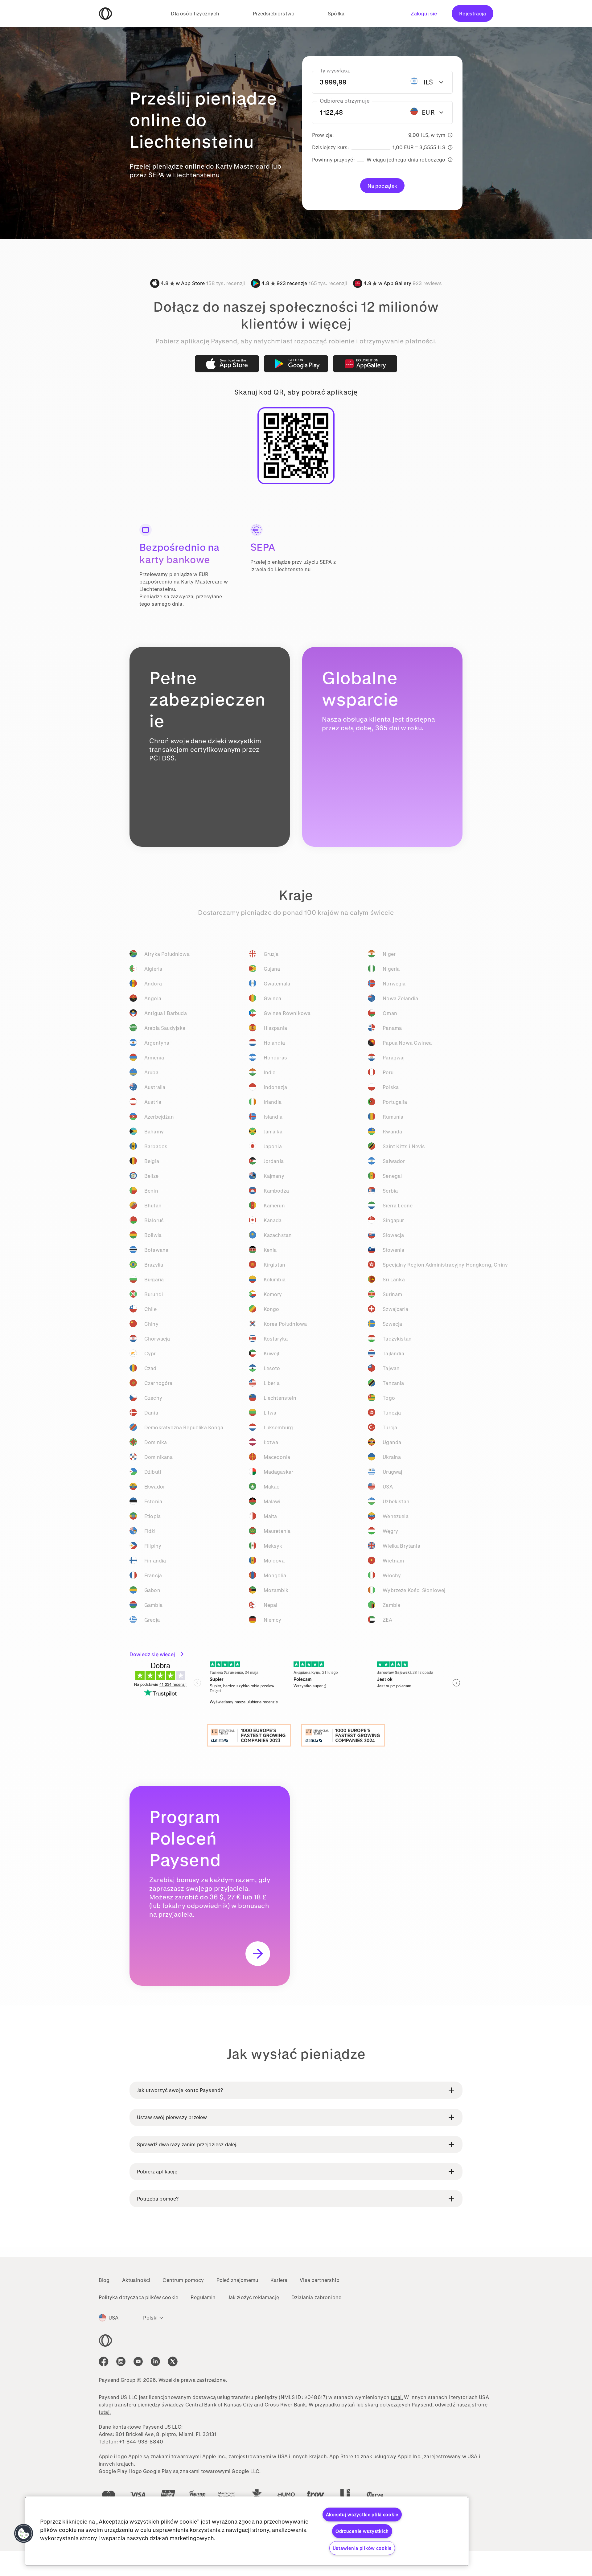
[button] (24, 2533)
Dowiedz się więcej (152, 1654)
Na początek (382, 186)
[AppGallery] (365, 364)
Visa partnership (320, 2280)
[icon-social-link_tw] (173, 2361)
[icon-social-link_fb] (104, 2361)
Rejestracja (473, 13)
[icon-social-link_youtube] (138, 2361)
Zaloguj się (424, 13)
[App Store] (227, 364)
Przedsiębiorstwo (274, 13)
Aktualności (136, 2280)
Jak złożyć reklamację (254, 2297)
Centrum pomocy (183, 2280)
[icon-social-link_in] (121, 2361)
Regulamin (203, 2297)
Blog (104, 2280)
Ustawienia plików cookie (362, 2548)
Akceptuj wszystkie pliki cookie (362, 2515)
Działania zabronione (316, 2297)
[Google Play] (296, 364)
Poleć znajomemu (237, 2280)
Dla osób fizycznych (195, 13)
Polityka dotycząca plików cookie (138, 2297)
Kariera (279, 2280)
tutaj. (397, 2397)
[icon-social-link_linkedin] (155, 2361)
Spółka (336, 13)
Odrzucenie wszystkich (362, 2531)
